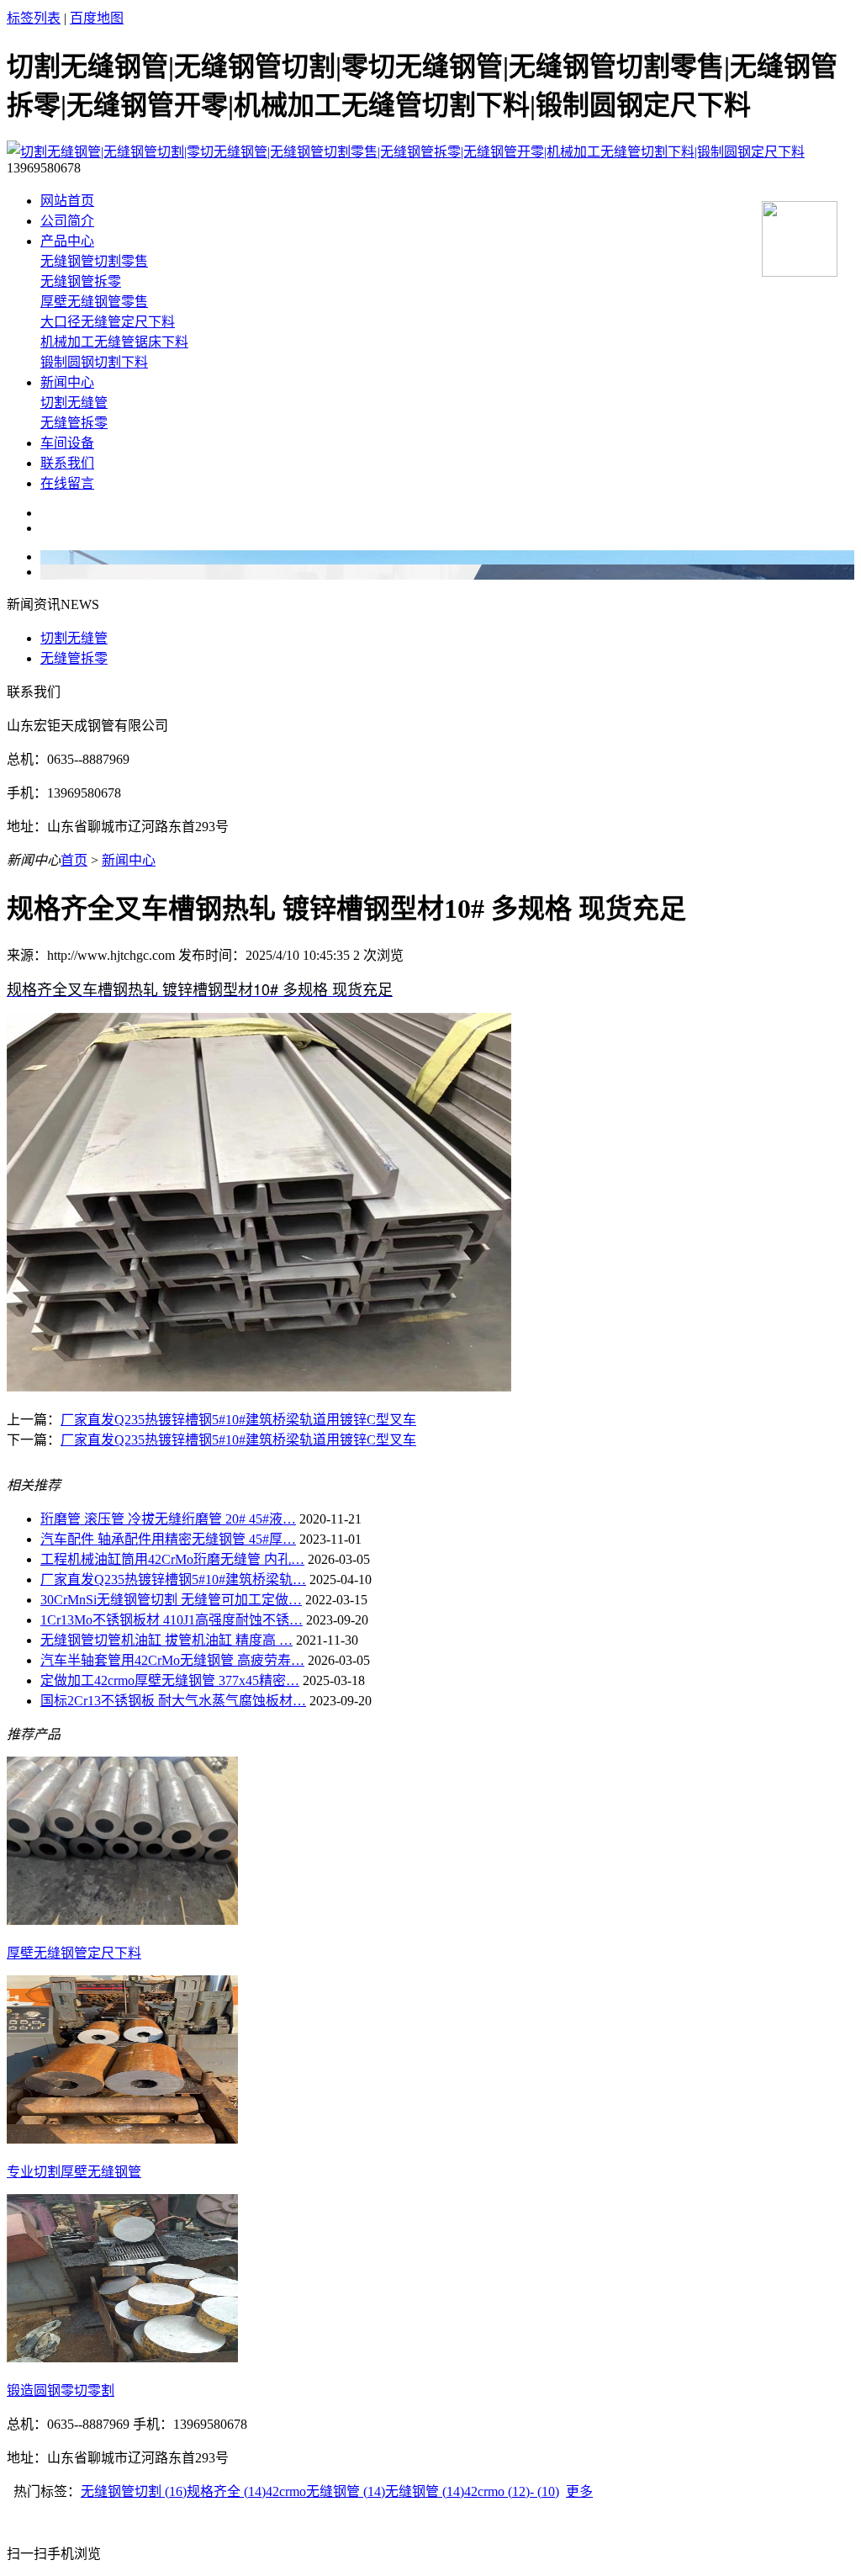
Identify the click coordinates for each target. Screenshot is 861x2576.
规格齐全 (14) (226, 2491)
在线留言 (67, 483)
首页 (74, 860)
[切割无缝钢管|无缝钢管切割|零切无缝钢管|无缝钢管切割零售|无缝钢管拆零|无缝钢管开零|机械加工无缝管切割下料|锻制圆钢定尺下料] (406, 152)
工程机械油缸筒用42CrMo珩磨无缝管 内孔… (172, 1559)
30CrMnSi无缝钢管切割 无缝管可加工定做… (171, 1600)
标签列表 (34, 18)
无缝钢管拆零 (81, 281)
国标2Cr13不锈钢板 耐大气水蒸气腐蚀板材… (173, 1701)
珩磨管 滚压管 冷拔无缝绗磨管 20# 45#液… (168, 1519)
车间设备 (67, 443)
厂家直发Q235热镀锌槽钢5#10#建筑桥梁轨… (173, 1580)
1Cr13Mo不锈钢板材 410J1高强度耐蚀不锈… (172, 1620)
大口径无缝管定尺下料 (108, 322)
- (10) (544, 2491)
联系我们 (67, 463)
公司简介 (67, 221)
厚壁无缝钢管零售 (94, 302)
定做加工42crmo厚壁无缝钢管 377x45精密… (170, 1680)
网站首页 (67, 201)
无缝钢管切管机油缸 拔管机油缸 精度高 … (166, 1640)
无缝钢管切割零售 (94, 261)
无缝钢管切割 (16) (134, 2491)
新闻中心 (67, 382)
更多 (579, 2491)
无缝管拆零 (74, 423)
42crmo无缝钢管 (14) (325, 2491)
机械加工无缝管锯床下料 (114, 342)
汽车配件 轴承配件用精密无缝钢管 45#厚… (168, 1539)
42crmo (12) (497, 2491)
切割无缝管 (74, 403)
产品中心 (67, 241)
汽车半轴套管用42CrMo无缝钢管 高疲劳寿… (172, 1660)
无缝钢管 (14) (425, 2491)
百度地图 (97, 18)
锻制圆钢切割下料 (94, 362)
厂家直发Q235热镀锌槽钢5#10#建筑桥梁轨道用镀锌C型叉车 (238, 1420)
